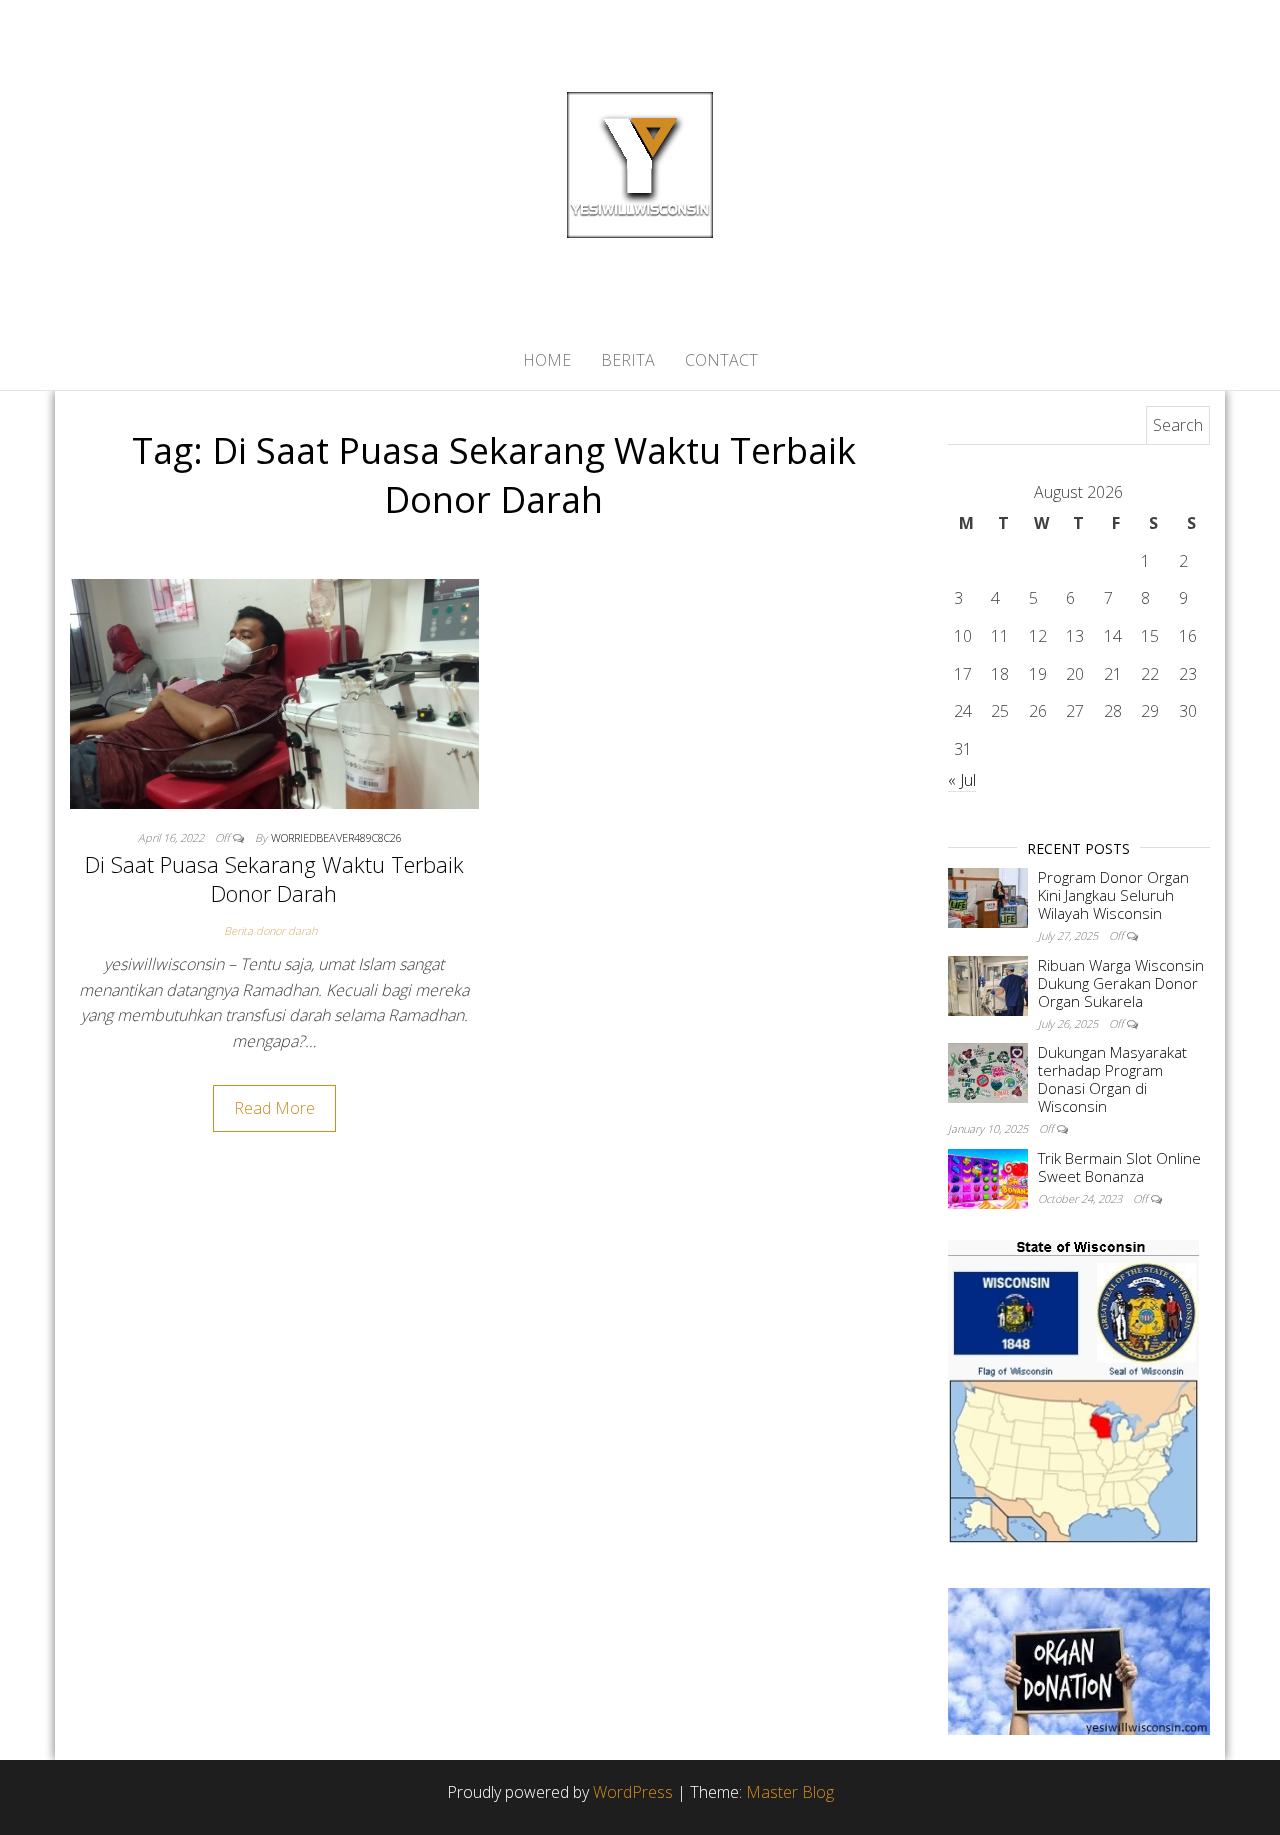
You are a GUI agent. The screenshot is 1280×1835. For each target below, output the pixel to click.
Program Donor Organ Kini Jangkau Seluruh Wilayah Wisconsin (1113, 895)
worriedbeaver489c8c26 (336, 837)
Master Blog (790, 1792)
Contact (721, 360)
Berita (628, 360)
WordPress (633, 1792)
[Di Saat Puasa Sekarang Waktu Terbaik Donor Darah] (274, 692)
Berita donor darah (270, 930)
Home (547, 360)
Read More (274, 1108)
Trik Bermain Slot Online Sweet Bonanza (1119, 1167)
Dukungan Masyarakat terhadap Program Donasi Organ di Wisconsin (1112, 1079)
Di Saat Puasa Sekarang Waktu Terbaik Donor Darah (274, 878)
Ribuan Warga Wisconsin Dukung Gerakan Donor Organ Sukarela (1121, 983)
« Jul (962, 780)
